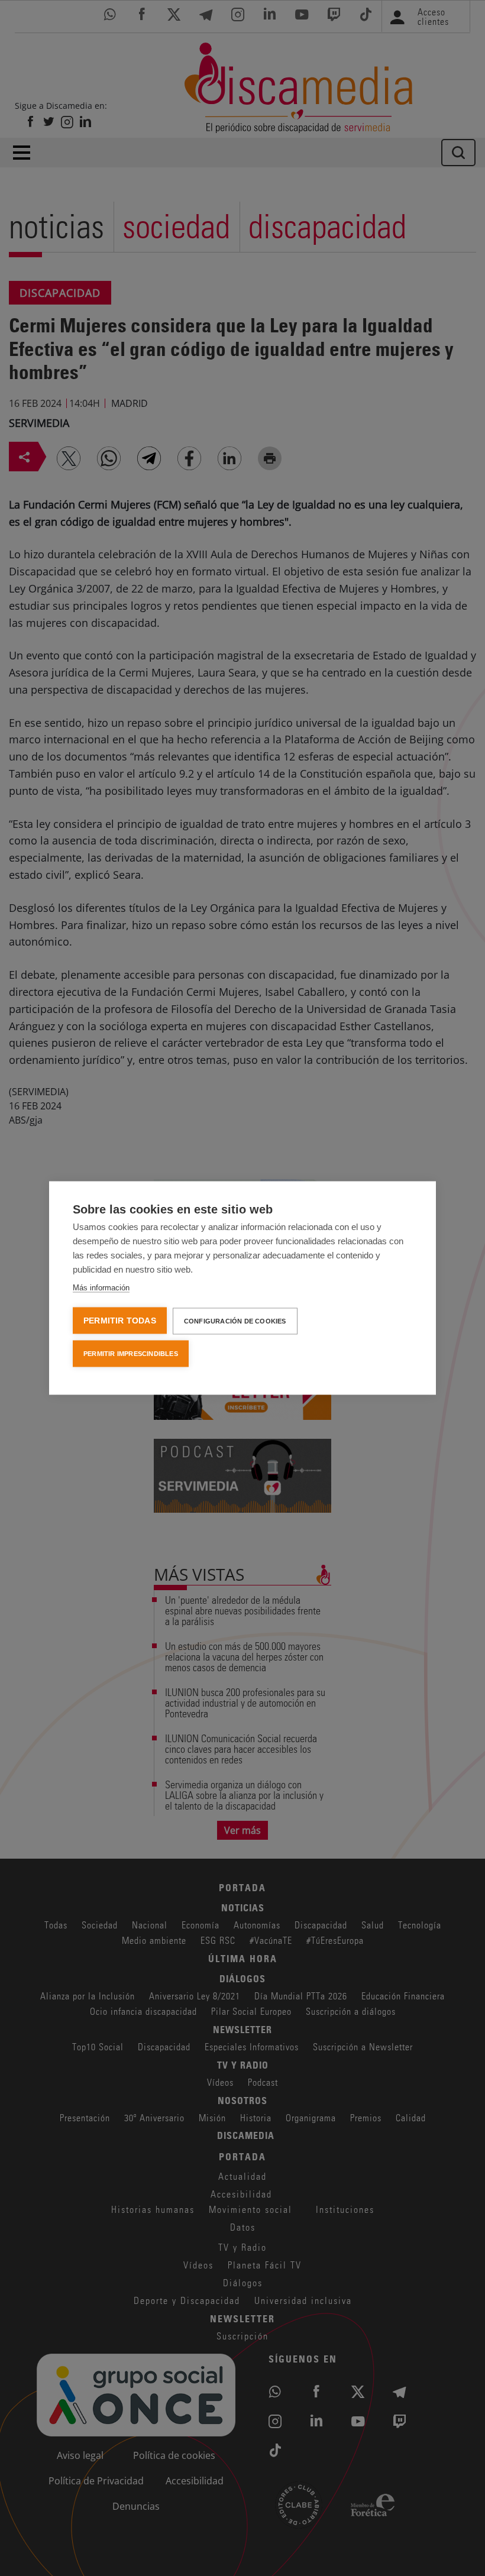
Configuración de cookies (235, 1321)
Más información (101, 1288)
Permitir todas (120, 1321)
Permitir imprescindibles (131, 1354)
